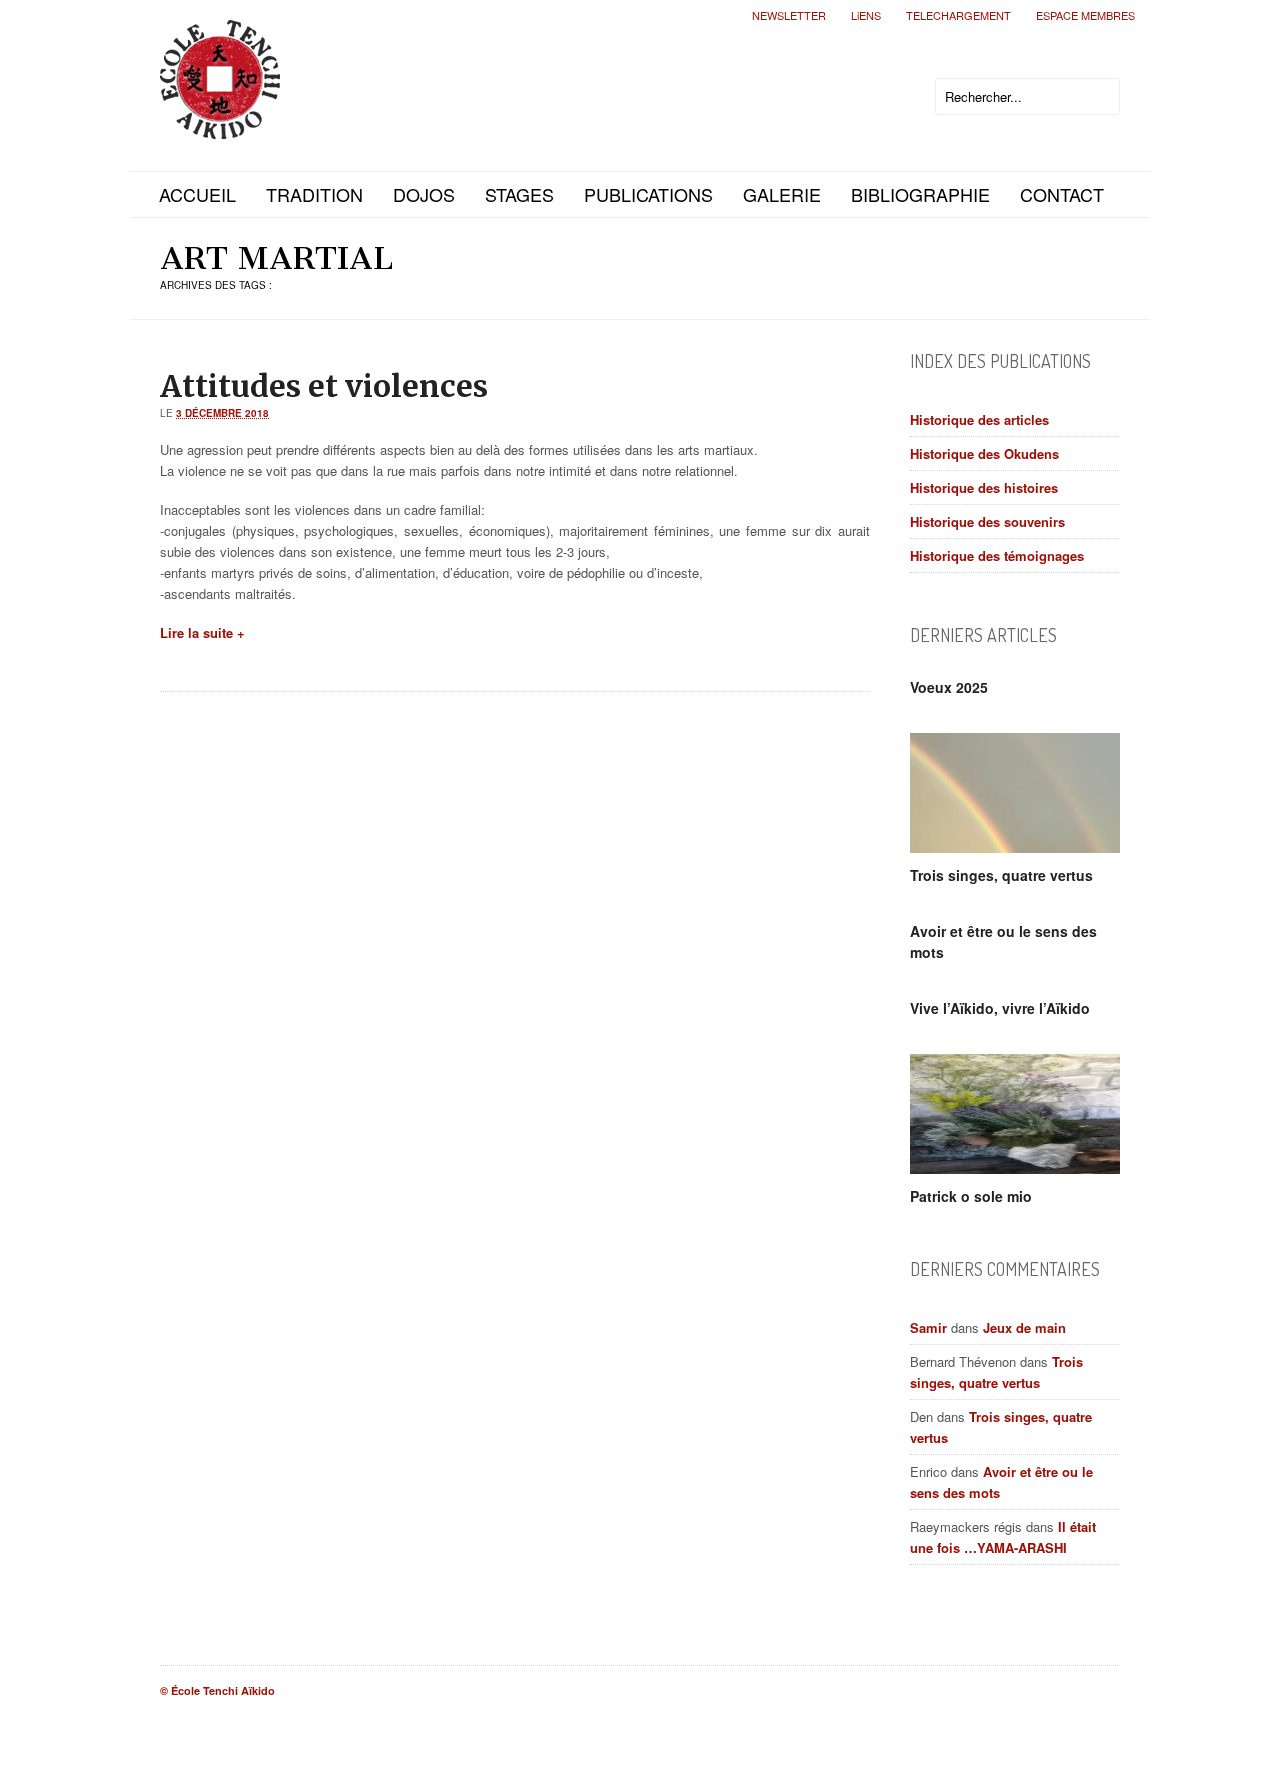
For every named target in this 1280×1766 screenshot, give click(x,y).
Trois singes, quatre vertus (1001, 875)
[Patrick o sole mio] (1015, 1114)
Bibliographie (920, 194)
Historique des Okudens (984, 453)
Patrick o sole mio (971, 1196)
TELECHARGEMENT (958, 15)
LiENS (866, 15)
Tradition (314, 194)
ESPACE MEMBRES (1085, 15)
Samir (928, 1327)
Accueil (197, 194)
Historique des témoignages (997, 555)
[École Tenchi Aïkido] (220, 122)
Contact (1062, 194)
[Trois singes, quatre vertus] (1015, 793)
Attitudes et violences (324, 386)
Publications (648, 194)
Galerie (782, 194)
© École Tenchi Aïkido (217, 1690)
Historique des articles (979, 419)
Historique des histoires (984, 487)
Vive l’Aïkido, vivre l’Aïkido (1000, 1008)
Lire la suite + (202, 632)
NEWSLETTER (789, 15)
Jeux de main (1024, 1327)
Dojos (424, 194)
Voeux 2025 (949, 687)
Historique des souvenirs (987, 521)
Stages (519, 194)
